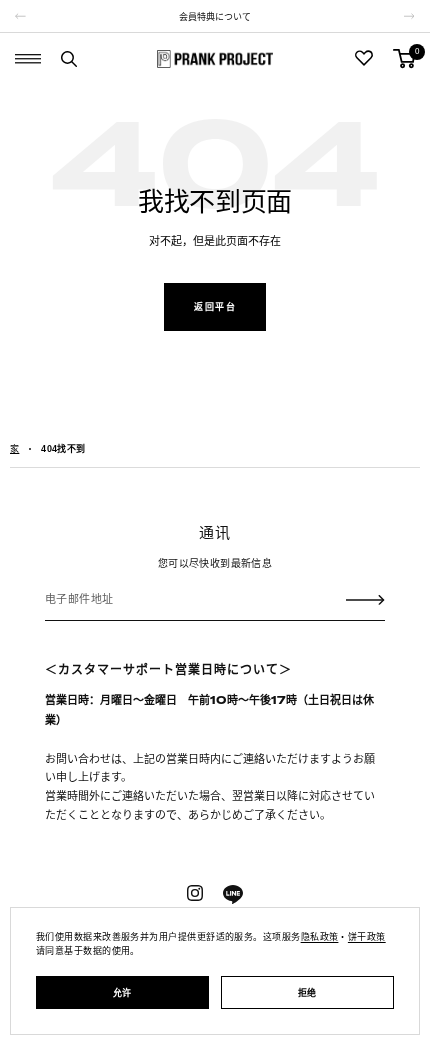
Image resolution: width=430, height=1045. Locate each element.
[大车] (404, 58)
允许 (122, 993)
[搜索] (69, 59)
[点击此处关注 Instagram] (195, 893)
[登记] (365, 599)
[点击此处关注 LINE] (233, 895)
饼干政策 (367, 937)
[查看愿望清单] (364, 59)
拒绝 (307, 993)
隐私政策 (320, 937)
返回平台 (215, 307)
